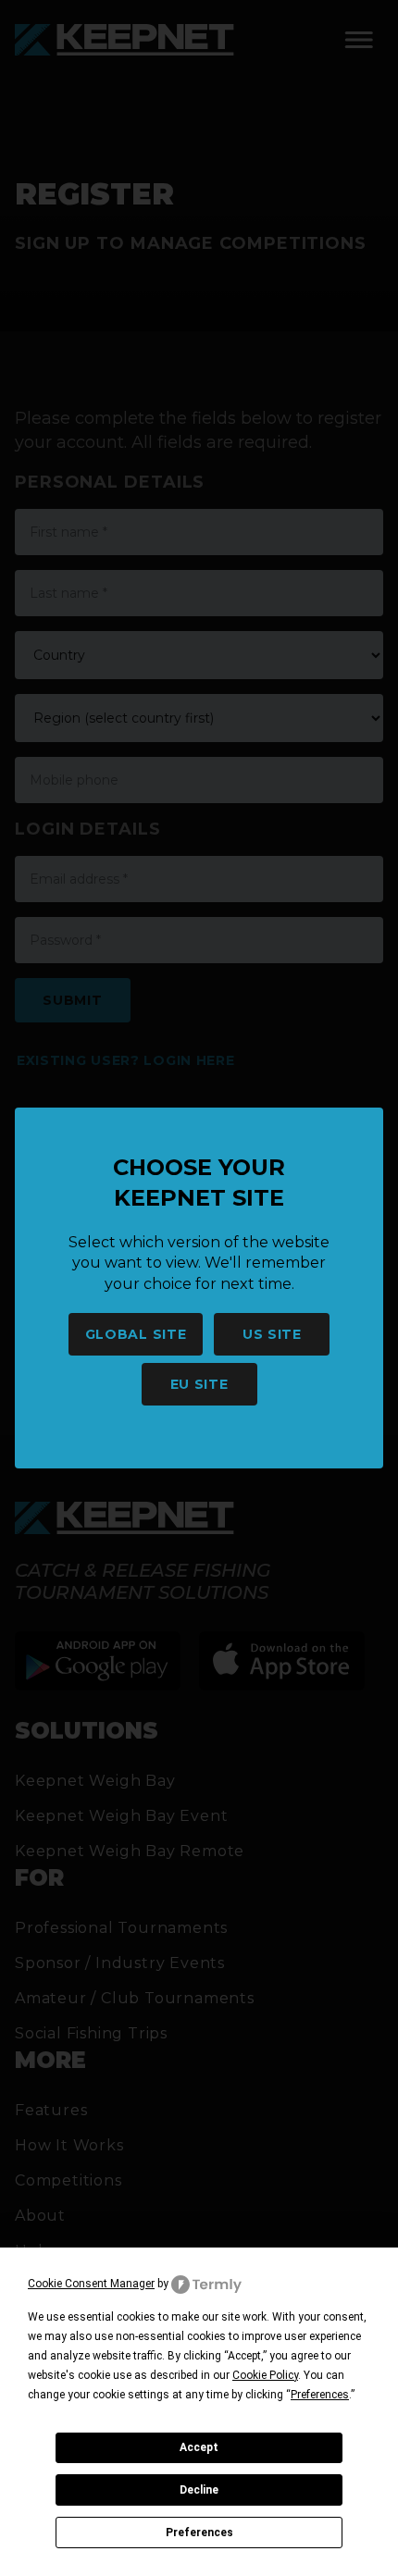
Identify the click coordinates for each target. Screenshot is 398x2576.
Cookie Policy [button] (265, 2375)
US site (272, 1334)
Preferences (199, 2533)
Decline (199, 2490)
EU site (199, 1384)
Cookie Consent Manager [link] (91, 2284)
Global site (136, 1334)
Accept (199, 2447)
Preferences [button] (320, 2395)
